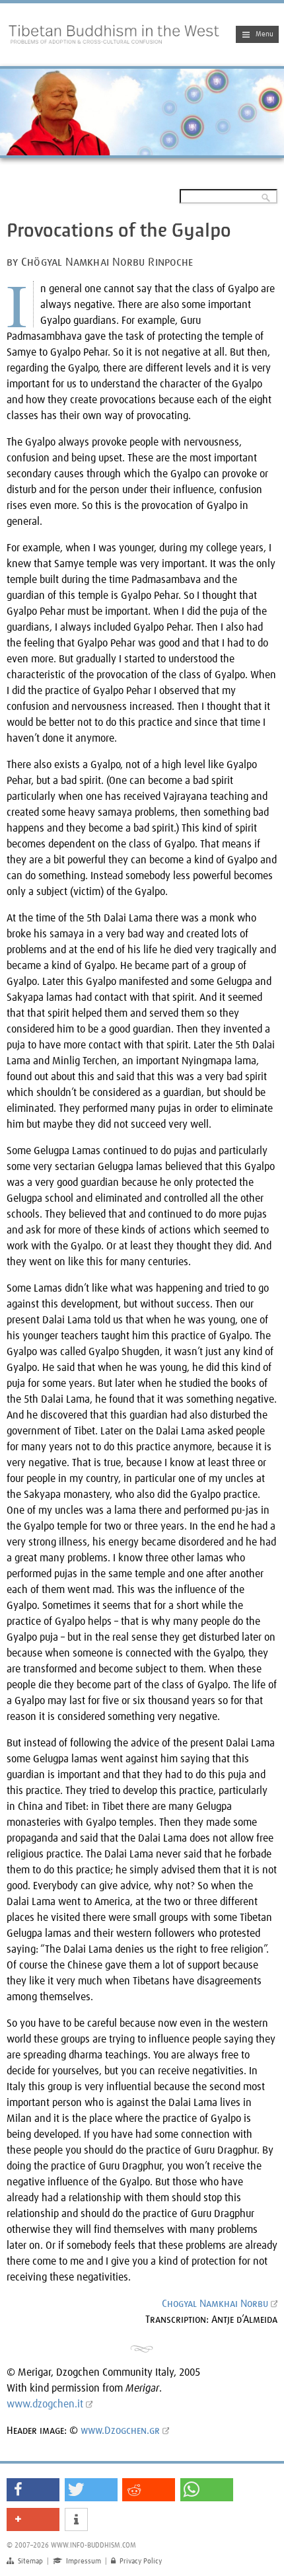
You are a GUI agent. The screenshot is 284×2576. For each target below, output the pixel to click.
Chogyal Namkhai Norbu (215, 2304)
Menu (265, 34)
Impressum (77, 2561)
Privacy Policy (136, 2561)
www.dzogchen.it (45, 2404)
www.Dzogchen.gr (120, 2431)
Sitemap (25, 2561)
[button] (33, 2490)
